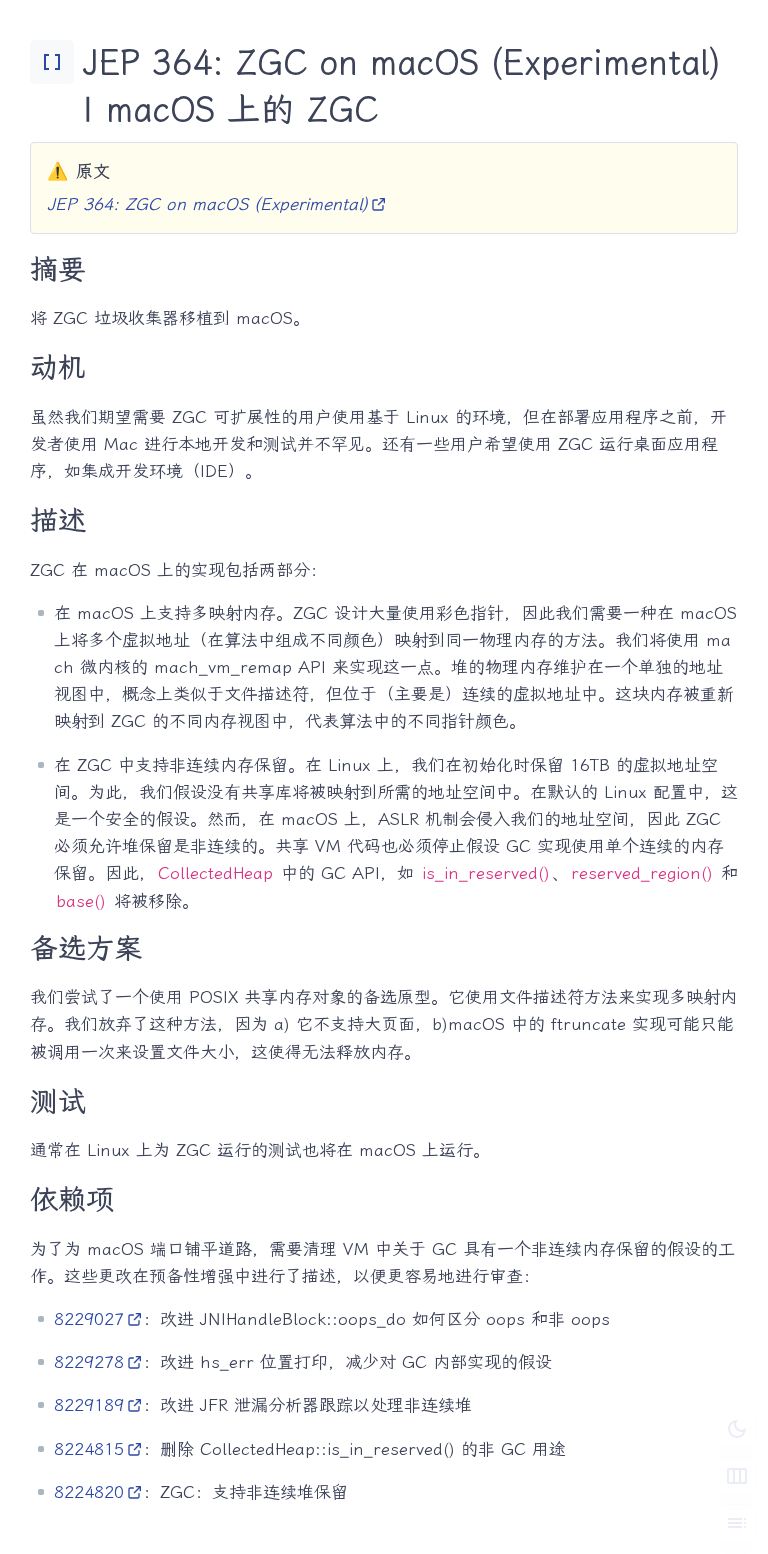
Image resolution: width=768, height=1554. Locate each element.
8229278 (89, 1362)
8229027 (89, 1319)
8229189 (89, 1405)
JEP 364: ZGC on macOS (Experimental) (207, 204)
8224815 (89, 1449)
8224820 (89, 1492)
